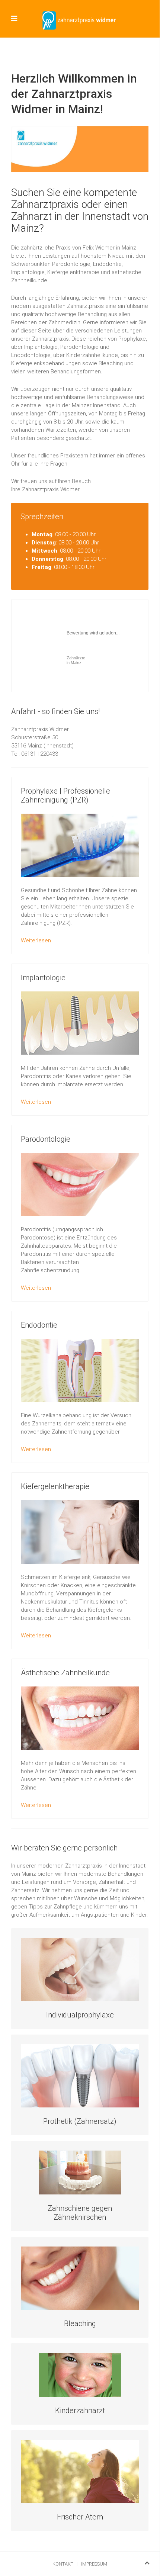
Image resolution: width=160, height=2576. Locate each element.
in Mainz (76, 660)
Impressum (94, 2564)
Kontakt (63, 2564)
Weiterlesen (36, 940)
